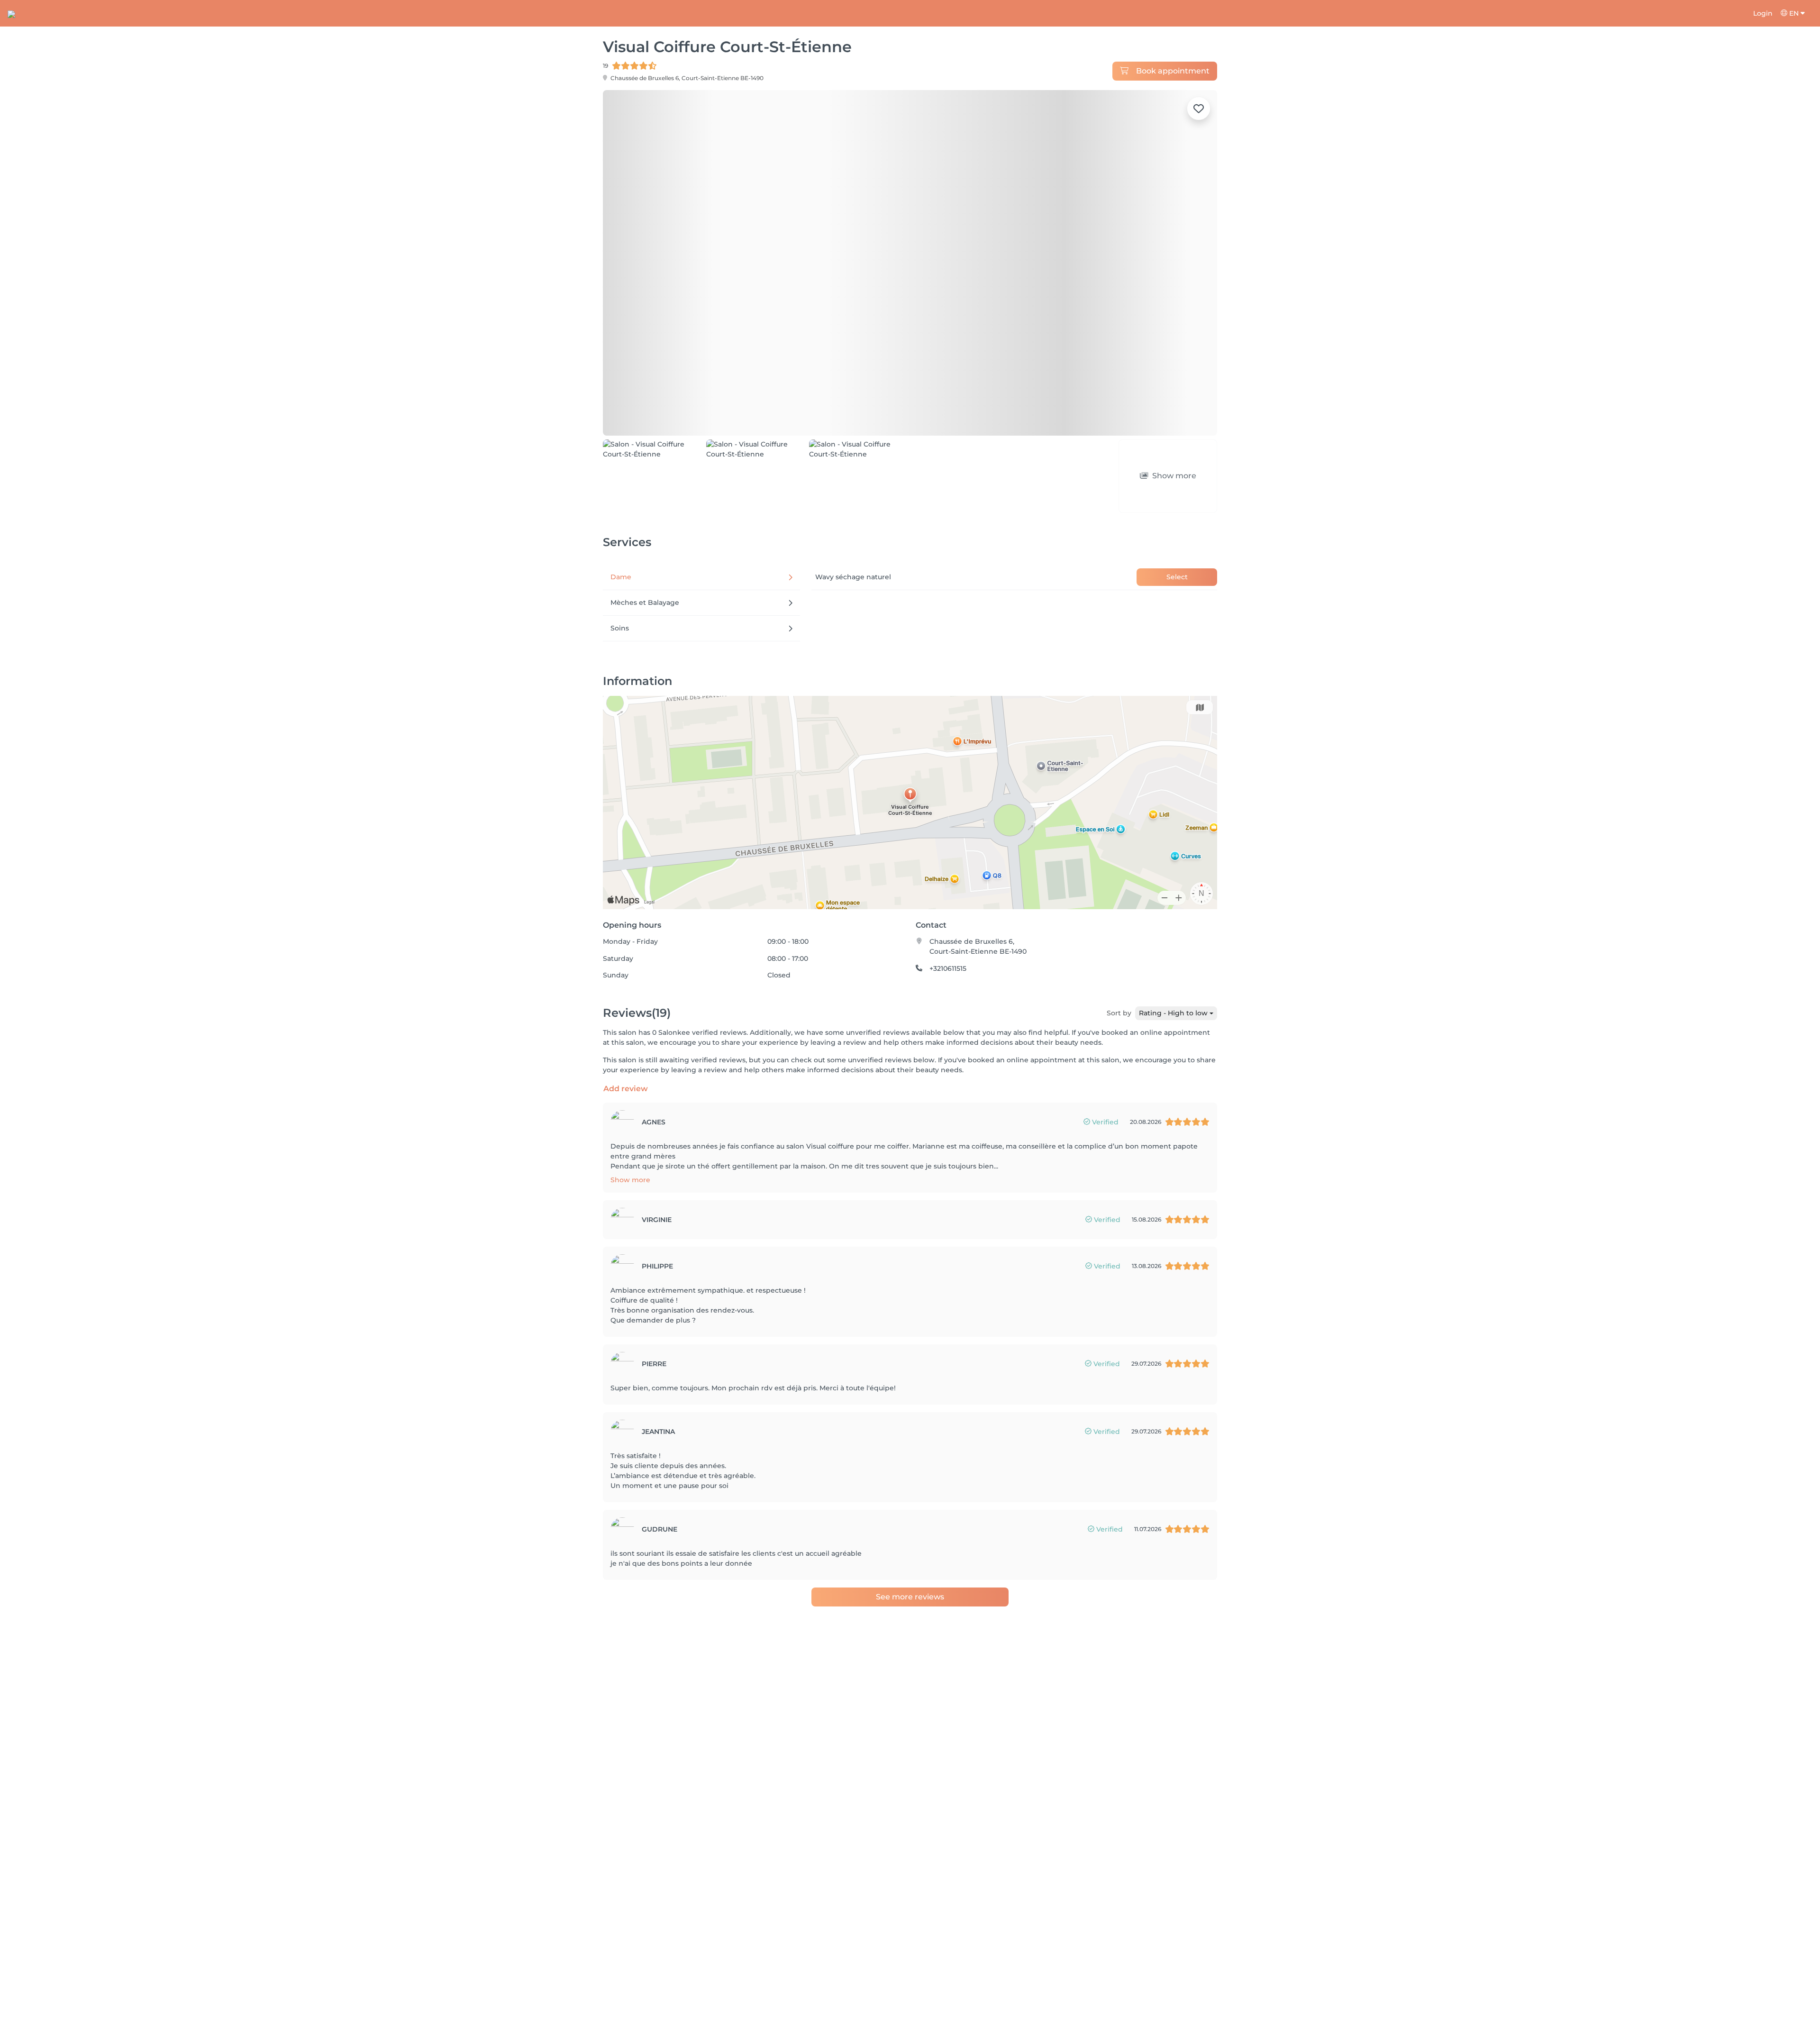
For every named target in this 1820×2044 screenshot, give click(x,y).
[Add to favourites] (1199, 109)
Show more (630, 1180)
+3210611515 (948, 968)
